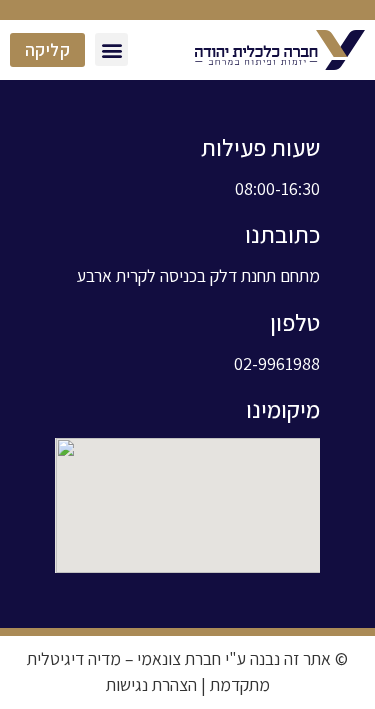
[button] (111, 49)
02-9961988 (277, 363)
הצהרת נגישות (151, 684)
